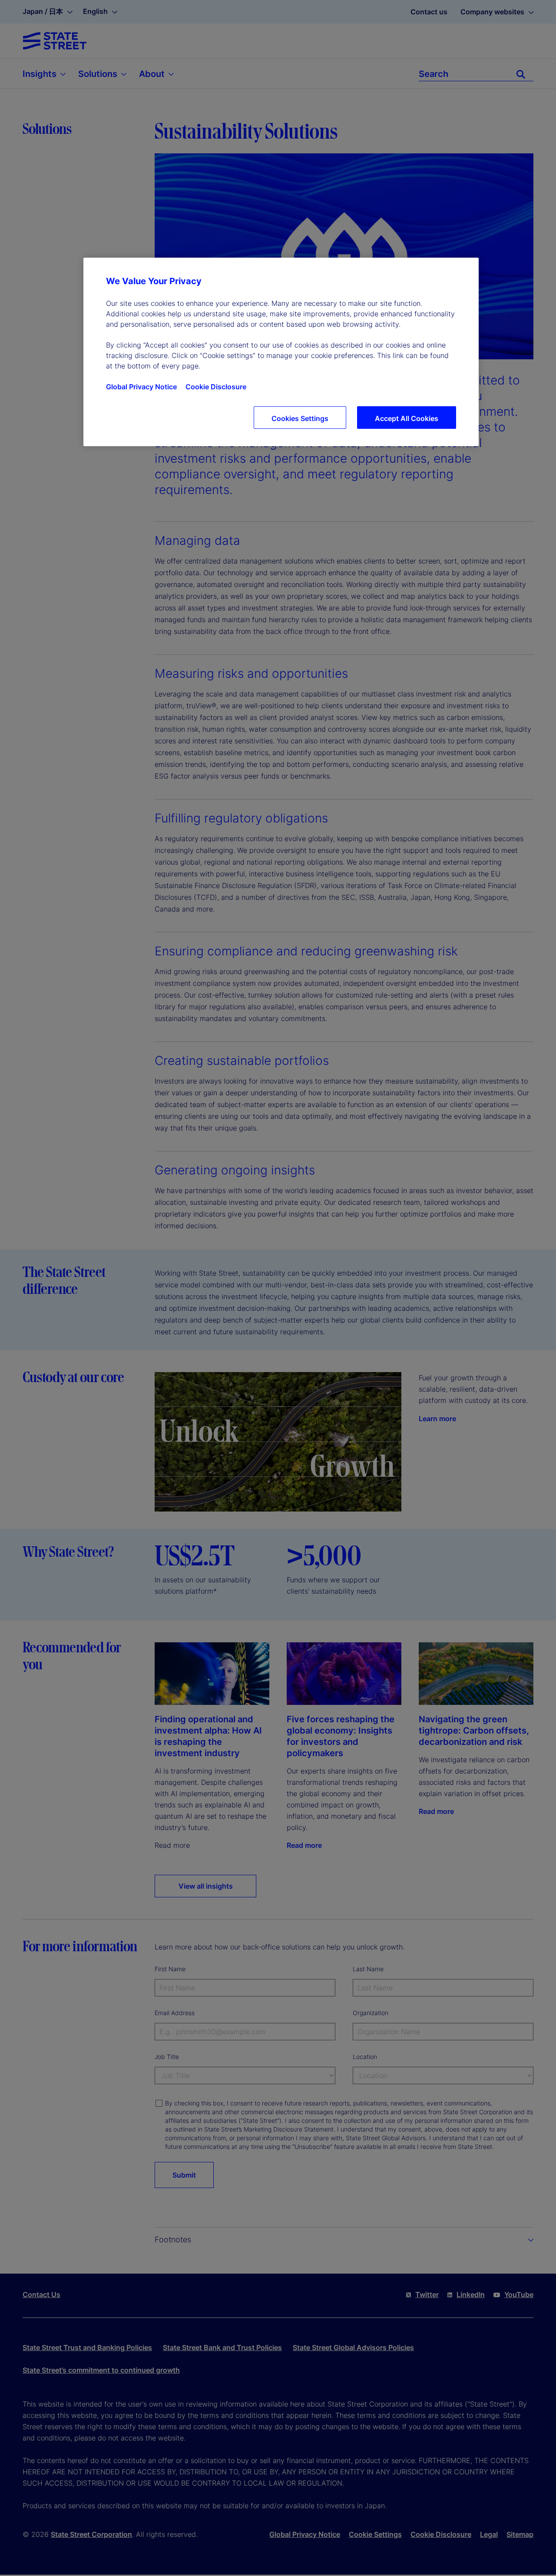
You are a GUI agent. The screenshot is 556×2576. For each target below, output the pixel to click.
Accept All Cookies (407, 418)
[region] (281, 352)
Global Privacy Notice (141, 387)
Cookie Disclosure (216, 387)
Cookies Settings (300, 418)
